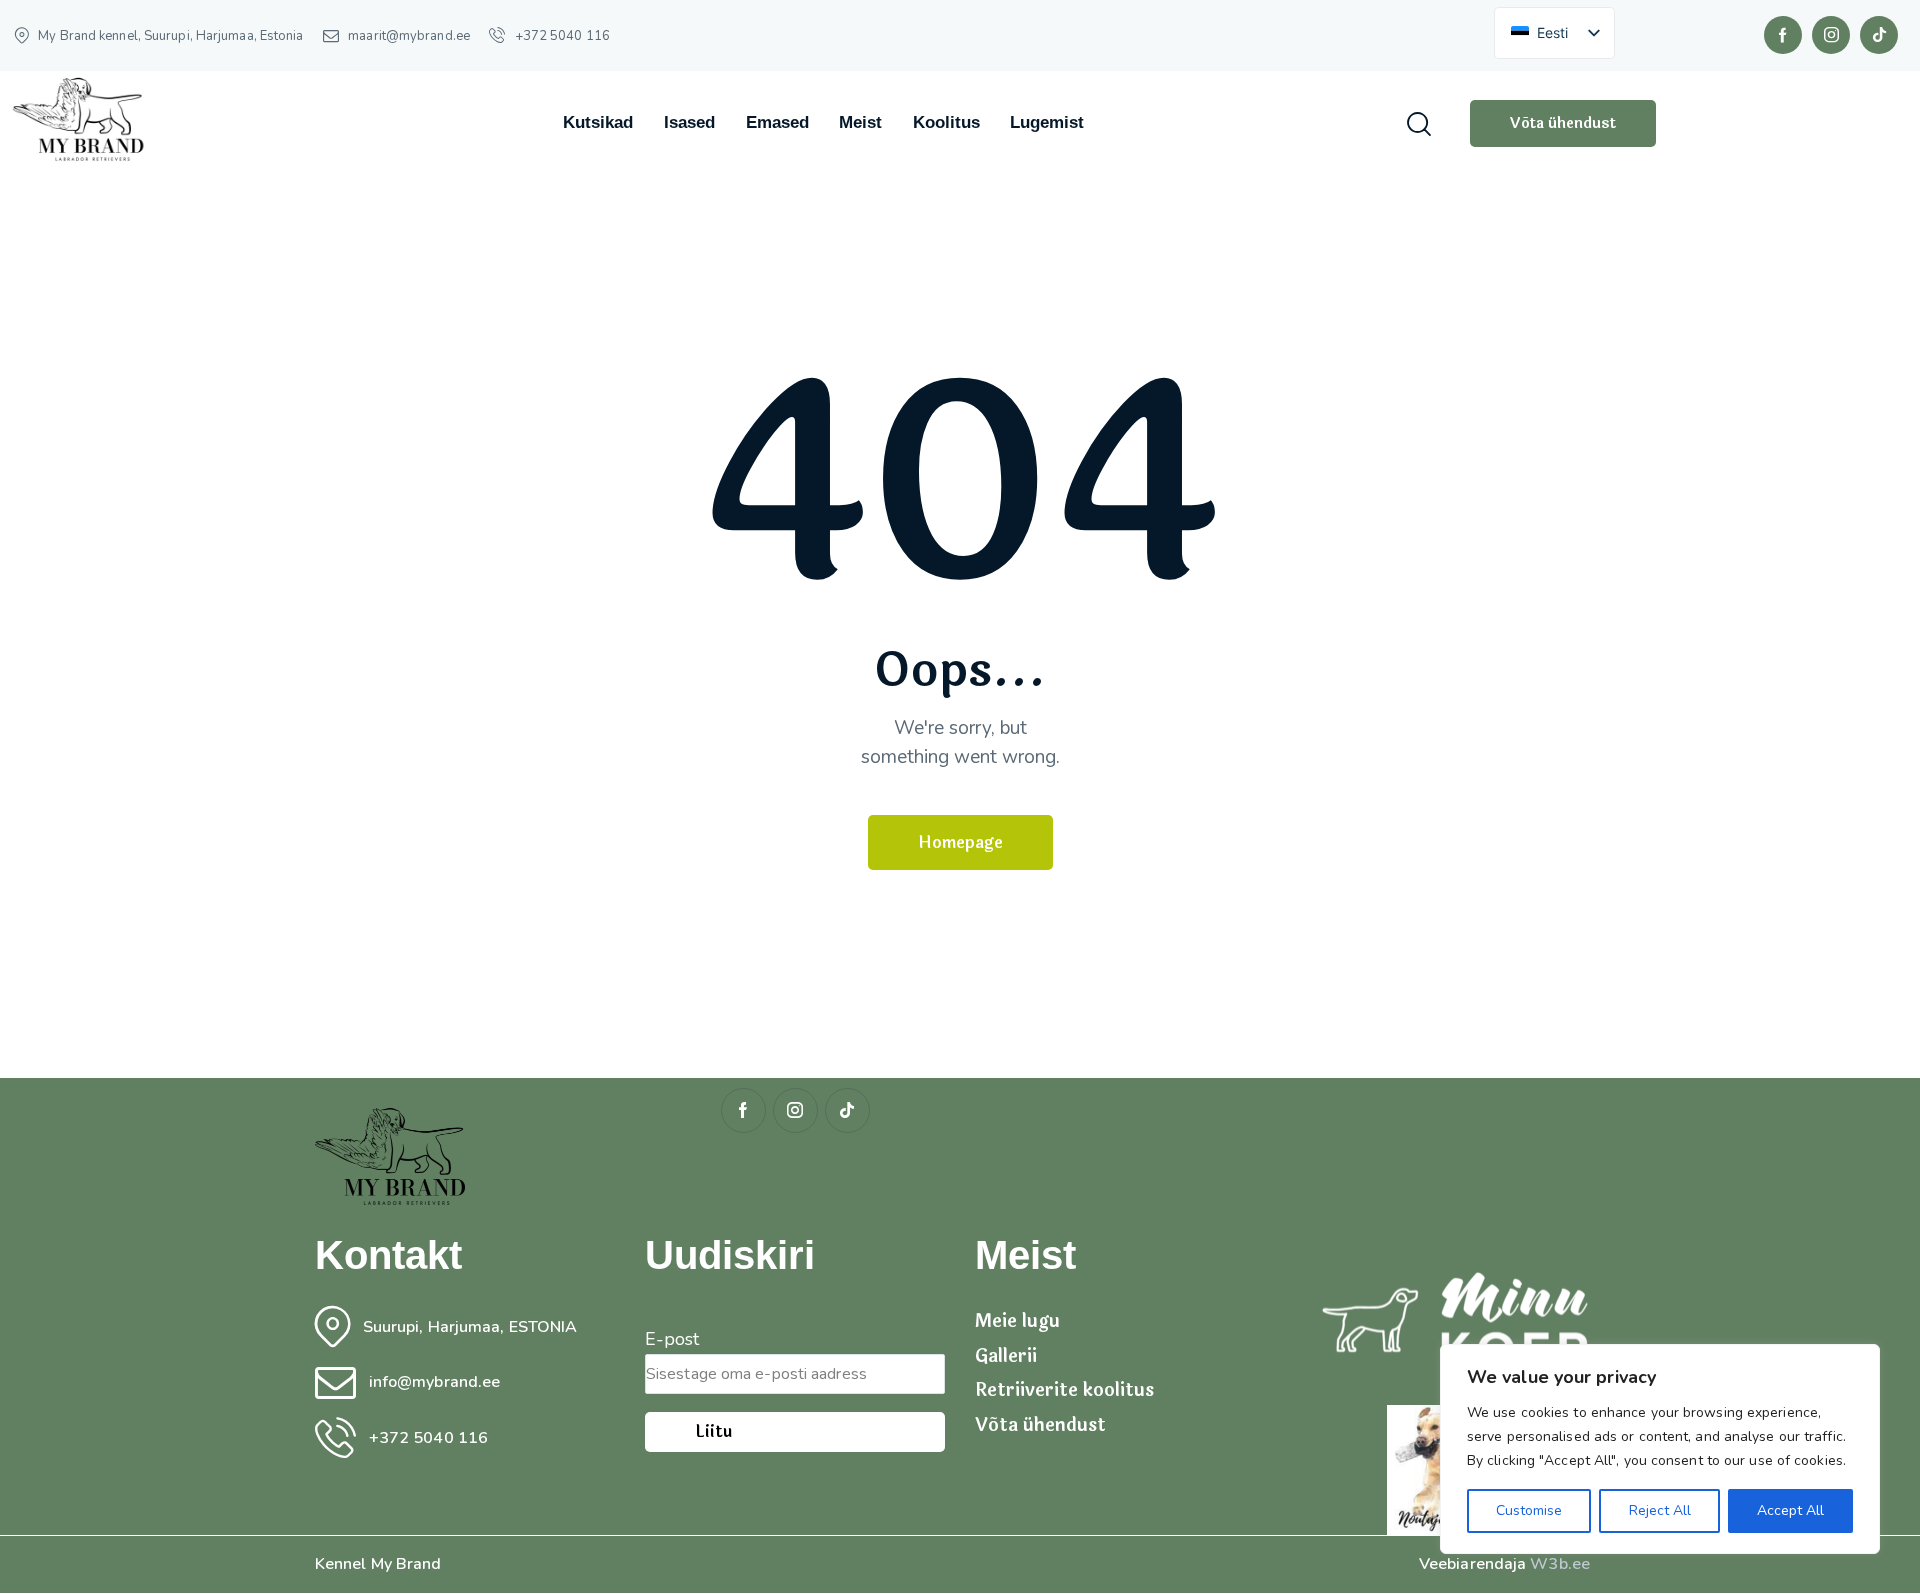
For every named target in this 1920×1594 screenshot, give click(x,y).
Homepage (960, 842)
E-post (672, 1339)
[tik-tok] (1879, 35)
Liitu (713, 1431)
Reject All (1660, 1510)
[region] (1660, 1449)
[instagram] (1831, 35)
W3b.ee (1560, 1564)
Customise (1529, 1510)
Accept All (1790, 1510)
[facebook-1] (1783, 35)
